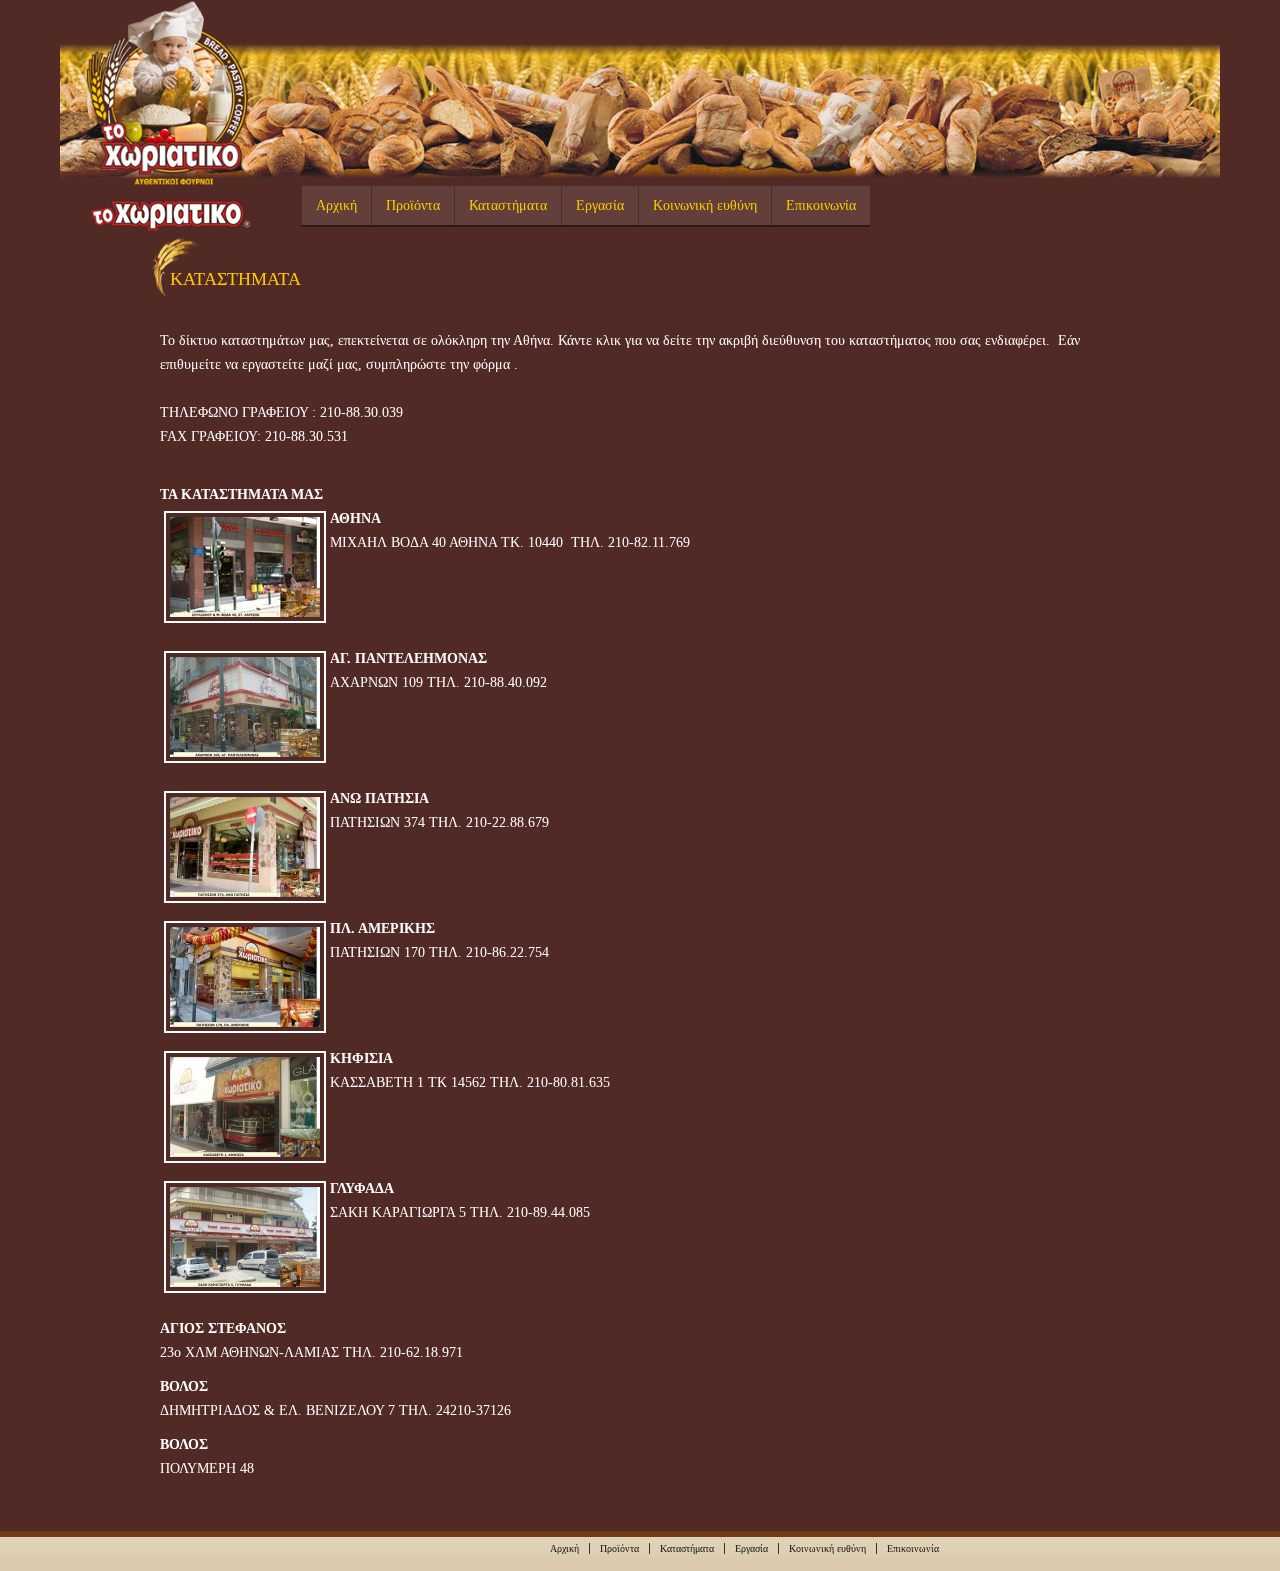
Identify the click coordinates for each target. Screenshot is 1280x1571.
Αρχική (336, 205)
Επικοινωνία (821, 205)
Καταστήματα (508, 205)
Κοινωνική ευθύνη (705, 205)
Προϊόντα (413, 205)
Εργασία (600, 205)
